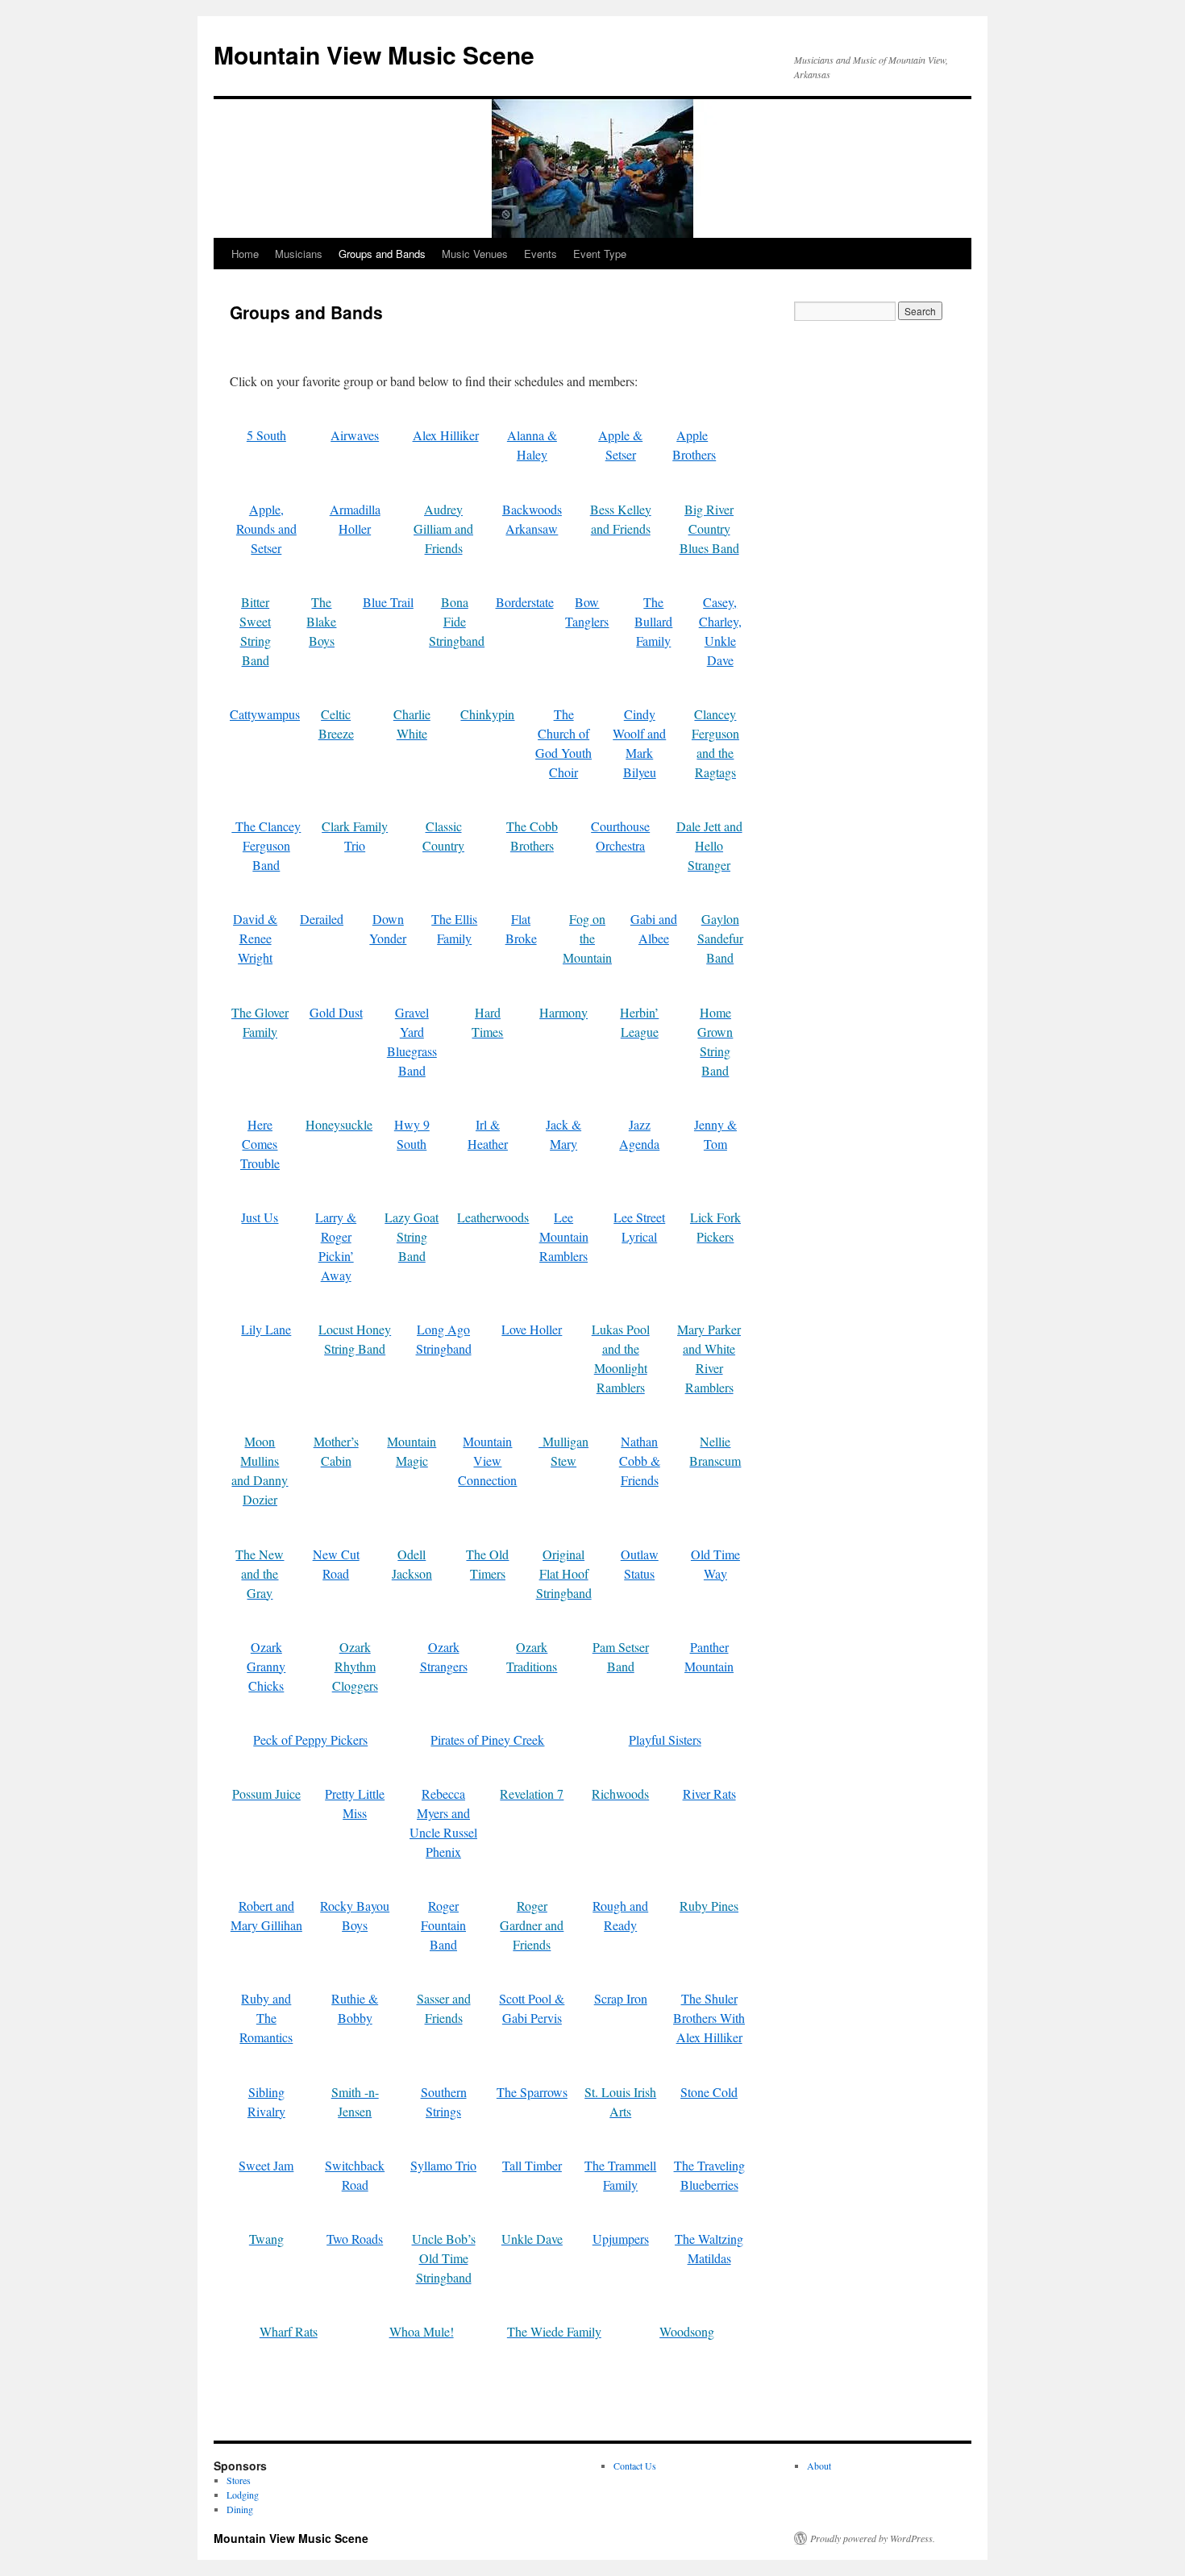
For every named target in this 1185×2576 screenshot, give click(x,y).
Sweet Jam (266, 2165)
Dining (240, 2509)
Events (541, 254)
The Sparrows (532, 2092)
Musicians (299, 254)
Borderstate (525, 602)
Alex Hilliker (446, 435)
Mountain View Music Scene (374, 54)
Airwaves (355, 435)
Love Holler (532, 1329)
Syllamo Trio (443, 2165)
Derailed (322, 919)
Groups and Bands (382, 254)
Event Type (600, 254)
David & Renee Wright (255, 938)
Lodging (243, 2495)
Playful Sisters (665, 1740)
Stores (239, 2480)
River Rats (709, 1794)
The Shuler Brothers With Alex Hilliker (709, 2018)
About (819, 2466)
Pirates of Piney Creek (487, 1740)
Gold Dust (336, 1012)
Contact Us (635, 2466)
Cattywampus (265, 714)
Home (245, 254)
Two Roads (355, 2239)
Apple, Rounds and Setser (266, 529)
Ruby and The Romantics (266, 2018)
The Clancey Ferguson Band (266, 845)
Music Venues (475, 254)
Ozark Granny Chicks (266, 1666)
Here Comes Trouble (260, 1144)
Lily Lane (266, 1329)
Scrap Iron (621, 1998)
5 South (266, 435)
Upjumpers (621, 2239)
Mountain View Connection (487, 1461)
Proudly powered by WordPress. (873, 2538)
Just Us (260, 1217)
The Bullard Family (653, 621)
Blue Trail (388, 602)
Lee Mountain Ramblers (564, 1236)
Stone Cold (709, 2092)
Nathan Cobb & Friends (640, 1461)
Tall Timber (532, 2165)
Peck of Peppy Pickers (310, 1740)
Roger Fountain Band (443, 1925)
